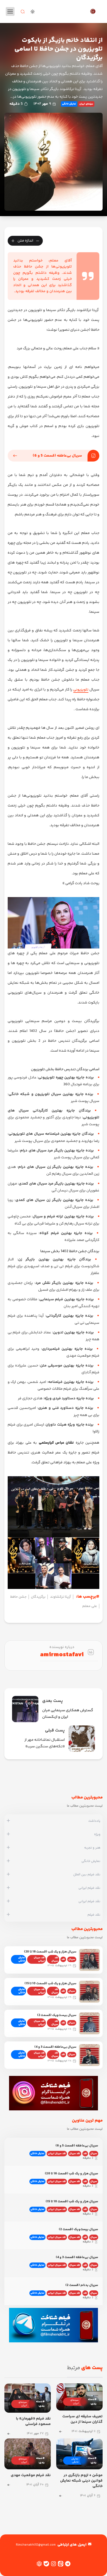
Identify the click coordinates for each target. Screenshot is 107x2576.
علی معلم (90, 1606)
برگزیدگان (38, 1597)
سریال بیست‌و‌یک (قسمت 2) (57, 2015)
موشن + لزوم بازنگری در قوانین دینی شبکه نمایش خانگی (81, 2481)
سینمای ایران (86, 104)
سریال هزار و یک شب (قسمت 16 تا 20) (50, 1952)
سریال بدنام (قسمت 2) (82, 2285)
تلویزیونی (81, 690)
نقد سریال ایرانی (39, 1959)
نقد (63, 1959)
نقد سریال (55, 1959)
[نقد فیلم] (8, 1915)
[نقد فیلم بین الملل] (8, 1875)
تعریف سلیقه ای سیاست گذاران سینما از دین (82, 2419)
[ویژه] (8, 1835)
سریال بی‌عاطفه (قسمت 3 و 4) (55, 2047)
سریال (72, 1959)
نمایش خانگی (69, 104)
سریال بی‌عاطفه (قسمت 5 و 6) (57, 456)
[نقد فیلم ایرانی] (8, 1888)
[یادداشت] (8, 1821)
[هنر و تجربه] (8, 1848)
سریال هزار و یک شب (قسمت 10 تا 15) (50, 1984)
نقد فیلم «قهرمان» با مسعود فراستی (33, 2421)
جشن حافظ (18, 1597)
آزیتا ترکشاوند (60, 1597)
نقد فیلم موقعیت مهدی (31, 2475)
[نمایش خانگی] (8, 1861)
